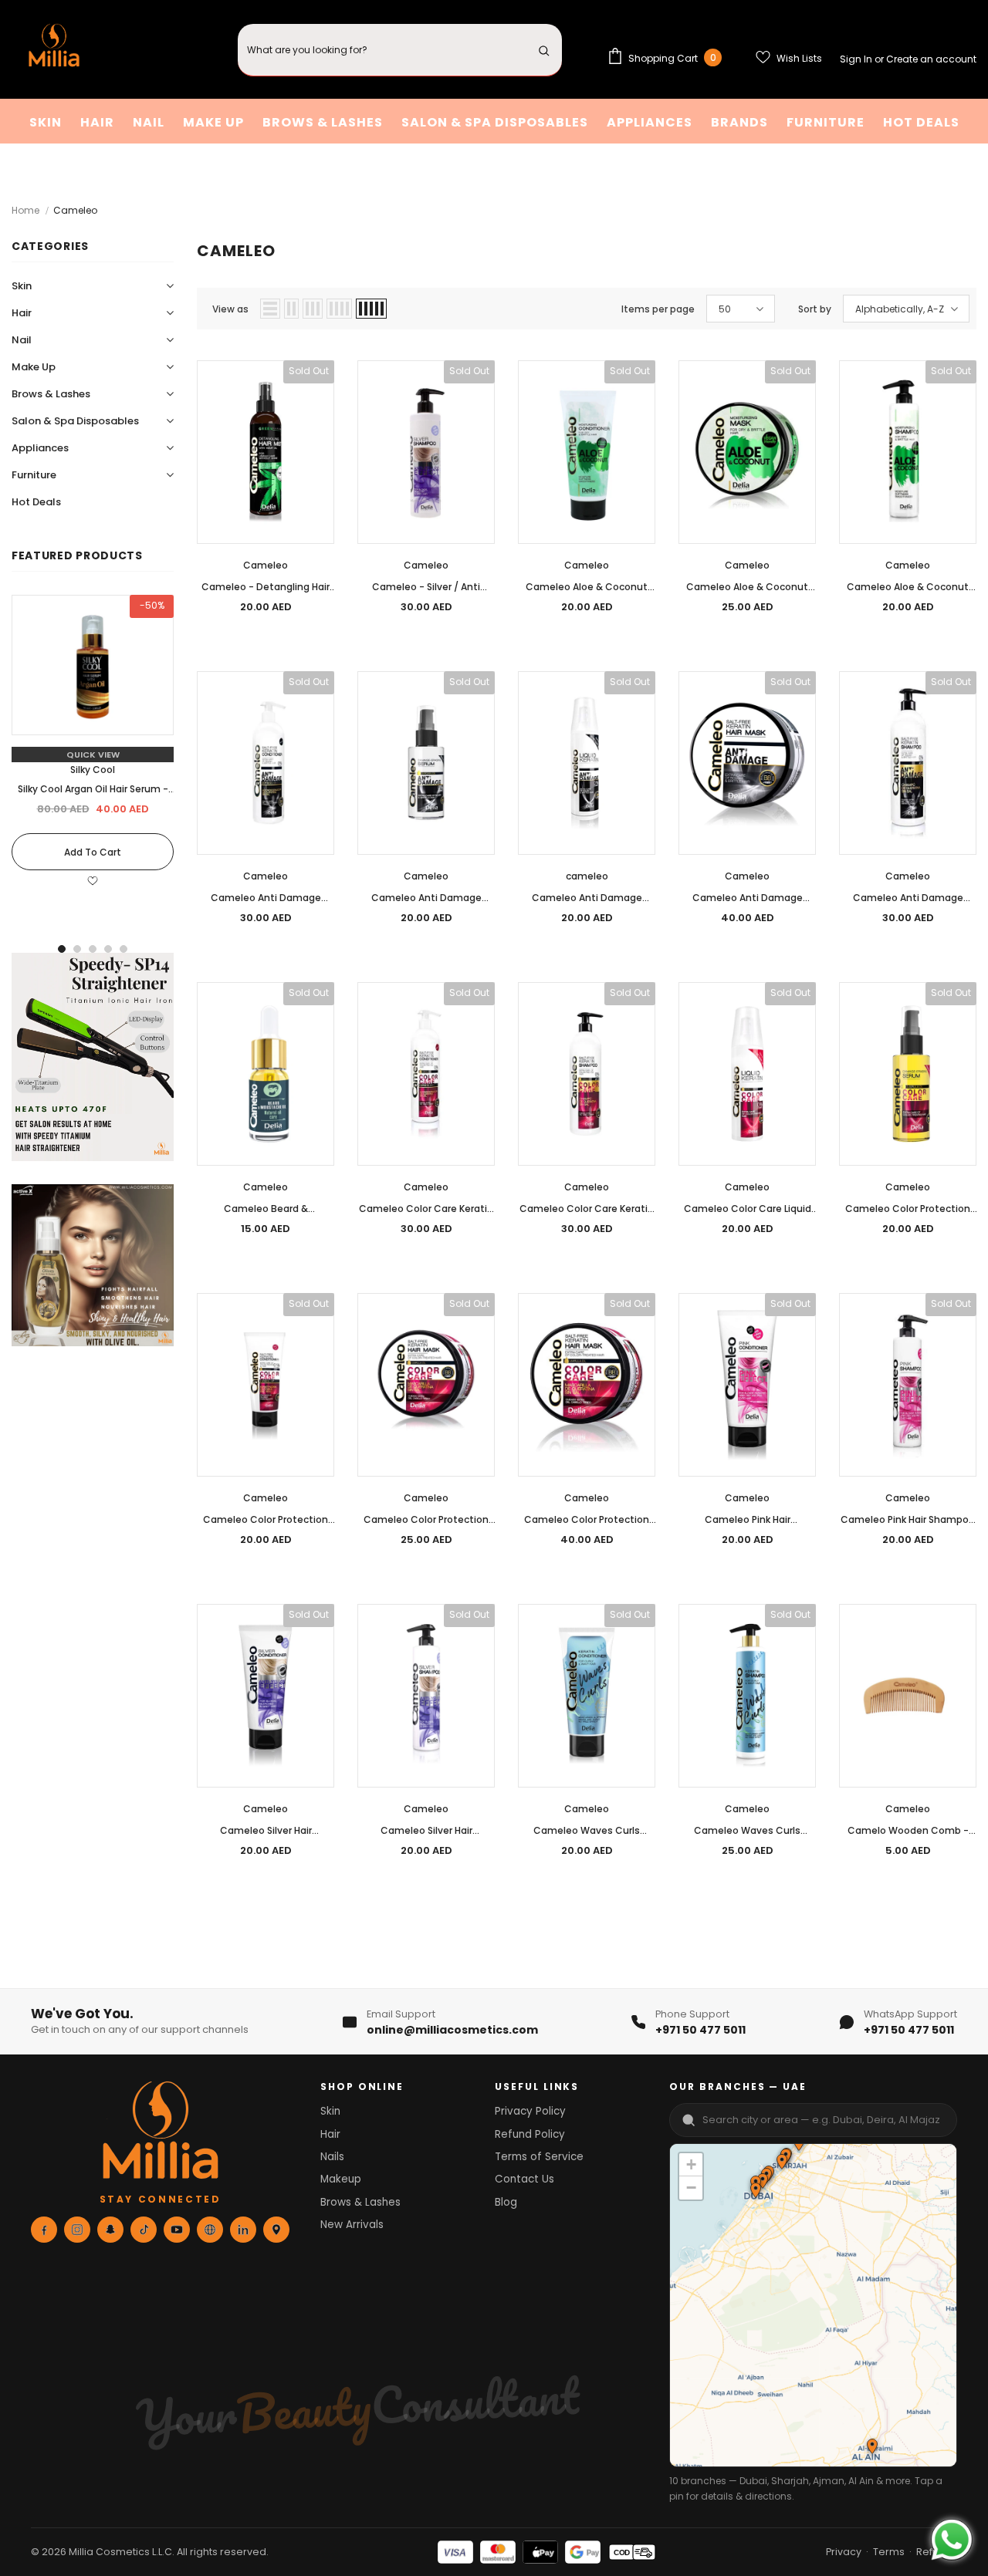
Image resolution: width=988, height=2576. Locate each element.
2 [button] (77, 949)
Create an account (931, 59)
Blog (506, 2202)
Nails (332, 2157)
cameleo (587, 876)
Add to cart (93, 852)
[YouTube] (177, 2230)
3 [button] (93, 949)
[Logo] (54, 50)
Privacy (844, 2552)
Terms (889, 2552)
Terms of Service (539, 2157)
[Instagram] (77, 2230)
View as (230, 309)
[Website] (210, 2230)
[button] (781, 2163)
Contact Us (524, 2179)
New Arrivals (352, 2225)
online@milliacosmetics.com (452, 2030)
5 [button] (123, 949)
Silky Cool (93, 770)
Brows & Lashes (360, 2202)
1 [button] (62, 949)
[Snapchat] (110, 2230)
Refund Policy (530, 2134)
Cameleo (75, 210)
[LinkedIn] (243, 2230)
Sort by (815, 309)
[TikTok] (144, 2230)
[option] (93, 751)
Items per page (658, 309)
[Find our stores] (276, 2230)
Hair (330, 2134)
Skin (330, 2111)
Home (25, 210)
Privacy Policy (530, 2111)
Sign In (857, 59)
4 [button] (108, 949)
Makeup (341, 2179)
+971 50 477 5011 (700, 2030)
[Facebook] (44, 2230)
